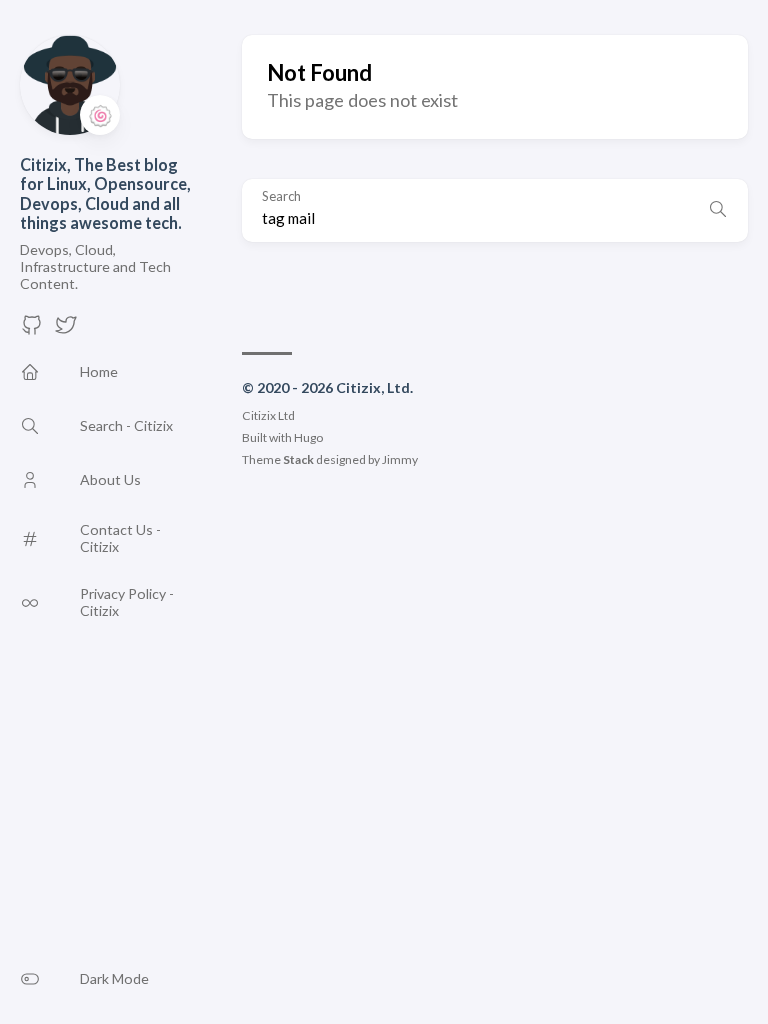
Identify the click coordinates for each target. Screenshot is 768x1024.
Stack (298, 459)
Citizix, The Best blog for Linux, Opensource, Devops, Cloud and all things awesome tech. (105, 193)
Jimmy (400, 459)
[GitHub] (32, 330)
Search (281, 196)
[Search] (718, 210)
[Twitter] (66, 330)
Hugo (308, 437)
